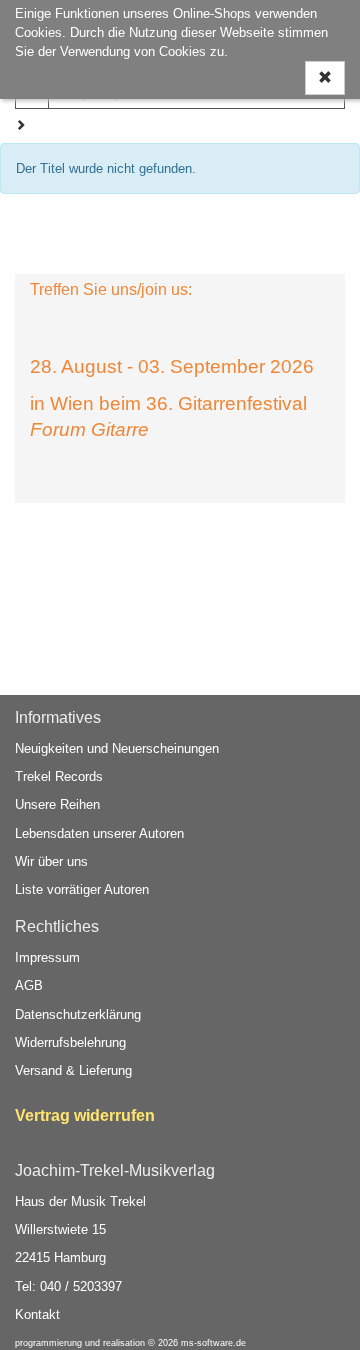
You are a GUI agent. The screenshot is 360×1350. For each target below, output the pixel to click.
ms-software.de (213, 1343)
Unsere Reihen (57, 804)
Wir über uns (51, 861)
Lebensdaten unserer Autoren (99, 833)
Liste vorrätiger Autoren (82, 889)
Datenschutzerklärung (78, 1014)
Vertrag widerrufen (85, 1115)
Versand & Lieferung (73, 1070)
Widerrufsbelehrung (70, 1042)
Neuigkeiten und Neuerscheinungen (117, 748)
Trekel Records (59, 776)
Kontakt (37, 1314)
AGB (29, 985)
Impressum (47, 957)
